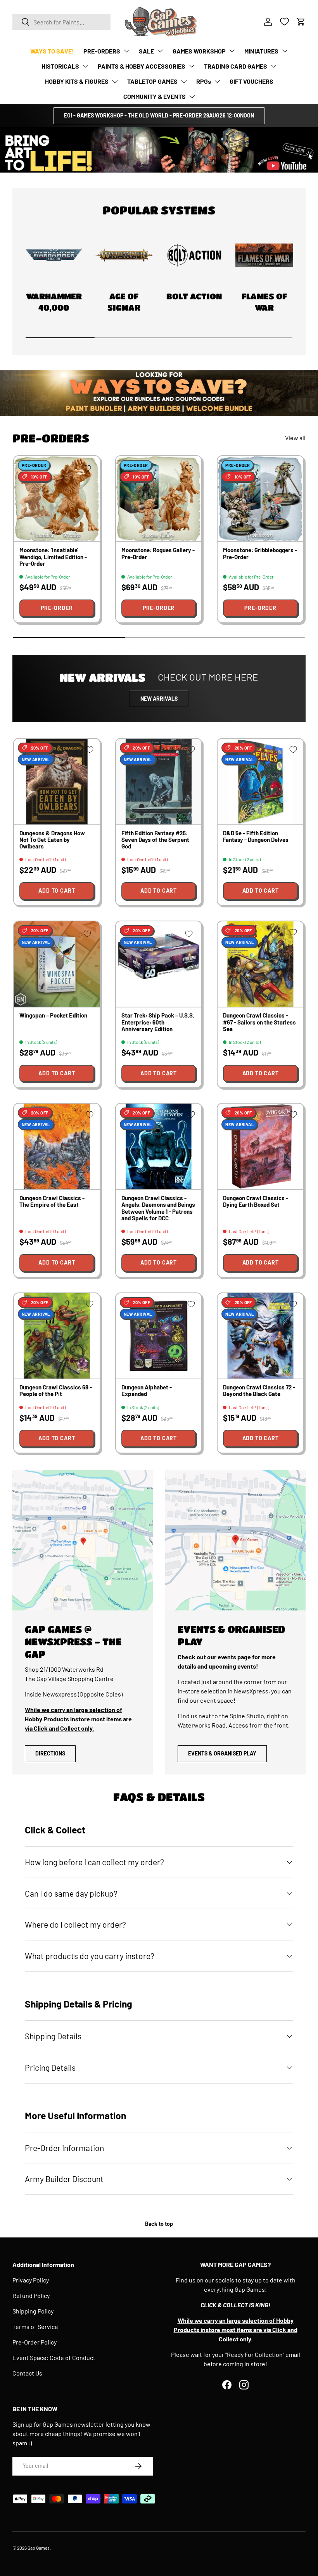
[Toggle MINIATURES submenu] (285, 51)
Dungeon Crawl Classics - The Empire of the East (52, 1201)
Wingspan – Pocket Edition (53, 1015)
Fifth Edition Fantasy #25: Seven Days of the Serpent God (155, 840)
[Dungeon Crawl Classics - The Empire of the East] (57, 1146)
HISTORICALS (60, 66)
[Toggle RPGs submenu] (217, 81)
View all (295, 438)
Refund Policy (31, 2295)
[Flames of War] (264, 255)
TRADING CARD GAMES (236, 66)
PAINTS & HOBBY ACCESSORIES (142, 66)
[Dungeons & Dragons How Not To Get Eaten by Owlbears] (57, 782)
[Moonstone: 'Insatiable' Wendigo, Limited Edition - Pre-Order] (57, 499)
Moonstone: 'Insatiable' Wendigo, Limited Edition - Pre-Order (53, 557)
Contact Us (27, 2373)
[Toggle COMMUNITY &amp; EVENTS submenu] (192, 97)
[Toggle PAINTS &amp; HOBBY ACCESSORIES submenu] (192, 66)
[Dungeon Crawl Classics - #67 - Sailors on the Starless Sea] (260, 964)
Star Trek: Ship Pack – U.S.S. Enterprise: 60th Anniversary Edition (158, 1022)
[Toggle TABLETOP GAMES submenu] (184, 81)
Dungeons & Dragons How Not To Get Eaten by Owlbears (52, 840)
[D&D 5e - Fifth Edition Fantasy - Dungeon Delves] (260, 782)
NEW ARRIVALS (159, 699)
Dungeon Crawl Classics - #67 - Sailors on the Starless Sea (259, 1022)
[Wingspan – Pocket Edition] (57, 964)
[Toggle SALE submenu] (160, 51)
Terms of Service (35, 2326)
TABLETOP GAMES (152, 81)
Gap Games (39, 2548)
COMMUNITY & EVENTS (155, 96)
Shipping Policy (33, 2311)
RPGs (204, 81)
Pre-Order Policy (35, 2342)
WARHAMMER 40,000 (54, 302)
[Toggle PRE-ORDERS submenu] (126, 51)
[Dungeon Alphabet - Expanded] (159, 1336)
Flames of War (264, 302)
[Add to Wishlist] (87, 468)
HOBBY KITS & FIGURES (77, 81)
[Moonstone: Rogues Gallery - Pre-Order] (159, 499)
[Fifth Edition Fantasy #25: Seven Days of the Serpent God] (159, 782)
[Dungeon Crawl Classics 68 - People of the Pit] (57, 1336)
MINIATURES (261, 51)
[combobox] (61, 22)
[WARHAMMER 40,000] (54, 255)
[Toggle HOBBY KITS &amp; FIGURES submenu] (115, 81)
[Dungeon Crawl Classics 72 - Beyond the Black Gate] (260, 1336)
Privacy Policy (31, 2280)
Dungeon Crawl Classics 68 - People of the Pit (56, 1390)
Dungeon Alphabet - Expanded (147, 1390)
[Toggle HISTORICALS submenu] (85, 66)
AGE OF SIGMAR (124, 302)
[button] (301, 22)
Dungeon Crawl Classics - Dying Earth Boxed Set (256, 1201)
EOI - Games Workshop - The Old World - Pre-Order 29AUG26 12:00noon (159, 115)
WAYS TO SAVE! (52, 51)
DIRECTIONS (50, 1753)
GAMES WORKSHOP (199, 51)
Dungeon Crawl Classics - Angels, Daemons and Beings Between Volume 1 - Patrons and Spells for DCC (158, 1208)
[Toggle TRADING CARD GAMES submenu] (273, 66)
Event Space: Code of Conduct (54, 2357)
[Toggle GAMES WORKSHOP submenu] (232, 51)
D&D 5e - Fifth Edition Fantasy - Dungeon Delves (256, 836)
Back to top (159, 2224)
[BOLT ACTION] (194, 255)
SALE (146, 51)
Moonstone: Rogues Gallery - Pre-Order (158, 553)
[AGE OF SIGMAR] (124, 255)
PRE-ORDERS (102, 51)
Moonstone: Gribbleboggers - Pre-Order (260, 553)
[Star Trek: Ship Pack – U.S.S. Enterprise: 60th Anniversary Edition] (159, 964)
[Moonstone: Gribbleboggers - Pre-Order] (260, 499)
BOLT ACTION (194, 296)
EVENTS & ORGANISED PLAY (222, 1753)
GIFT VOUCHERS (251, 81)
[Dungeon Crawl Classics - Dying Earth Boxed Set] (260, 1146)
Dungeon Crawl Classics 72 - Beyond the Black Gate (259, 1390)
